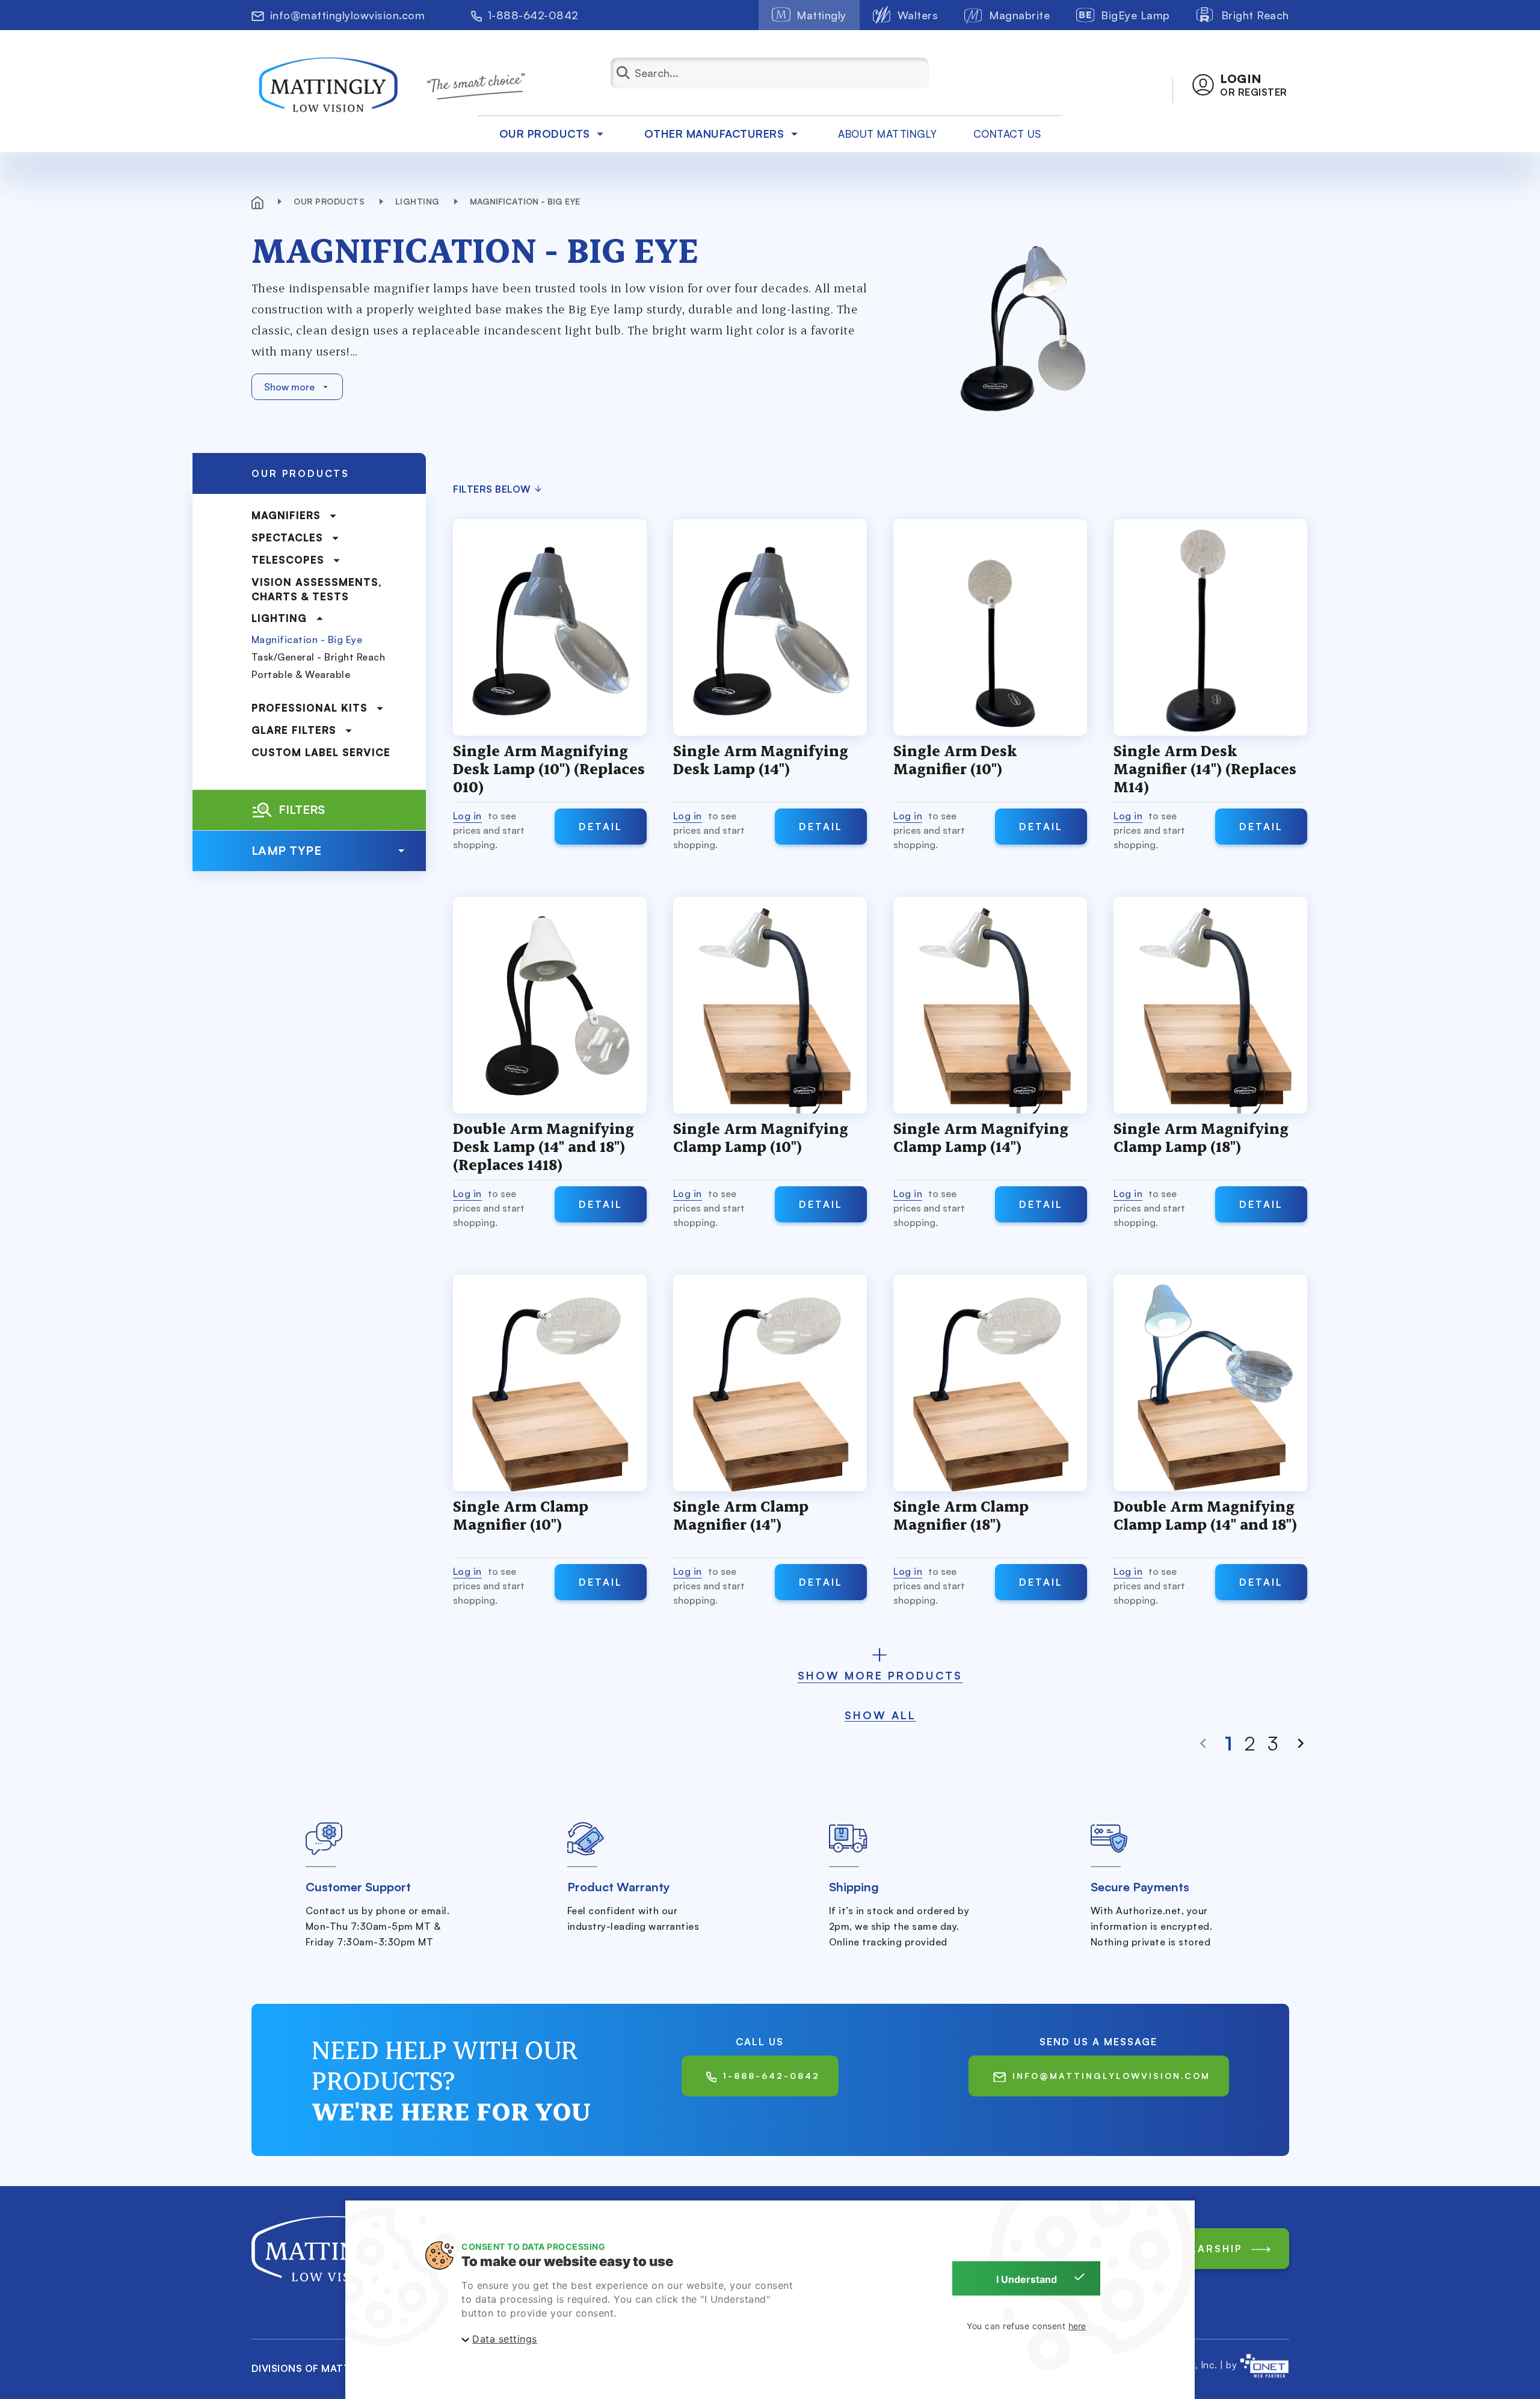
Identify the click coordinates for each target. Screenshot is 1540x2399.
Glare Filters (294, 730)
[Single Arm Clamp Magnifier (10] (550, 1383)
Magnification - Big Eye (307, 639)
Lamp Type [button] (287, 850)
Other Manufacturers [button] (714, 134)
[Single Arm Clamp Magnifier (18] (990, 1383)
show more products (880, 1675)
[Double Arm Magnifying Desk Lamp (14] (550, 1005)
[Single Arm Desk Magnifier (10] (990, 627)
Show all (880, 1715)
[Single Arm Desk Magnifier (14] (1210, 627)
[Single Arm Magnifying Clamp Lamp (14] (990, 1005)
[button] (1240, 85)
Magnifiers (286, 515)
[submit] (632, 73)
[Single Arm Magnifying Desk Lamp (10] (550, 627)
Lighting (419, 201)
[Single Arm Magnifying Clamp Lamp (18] (1210, 1005)
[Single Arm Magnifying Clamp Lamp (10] (770, 1005)
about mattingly (888, 134)
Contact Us (1007, 134)
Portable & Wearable (301, 674)
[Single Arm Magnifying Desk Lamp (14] (770, 627)
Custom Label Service (321, 752)
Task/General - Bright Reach (319, 657)
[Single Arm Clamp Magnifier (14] (770, 1383)
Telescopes (288, 560)
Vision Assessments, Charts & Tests (317, 589)
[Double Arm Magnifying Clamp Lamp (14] (1210, 1383)
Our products (331, 201)
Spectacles (287, 537)
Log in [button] (467, 816)
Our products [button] (545, 134)
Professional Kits (310, 708)
